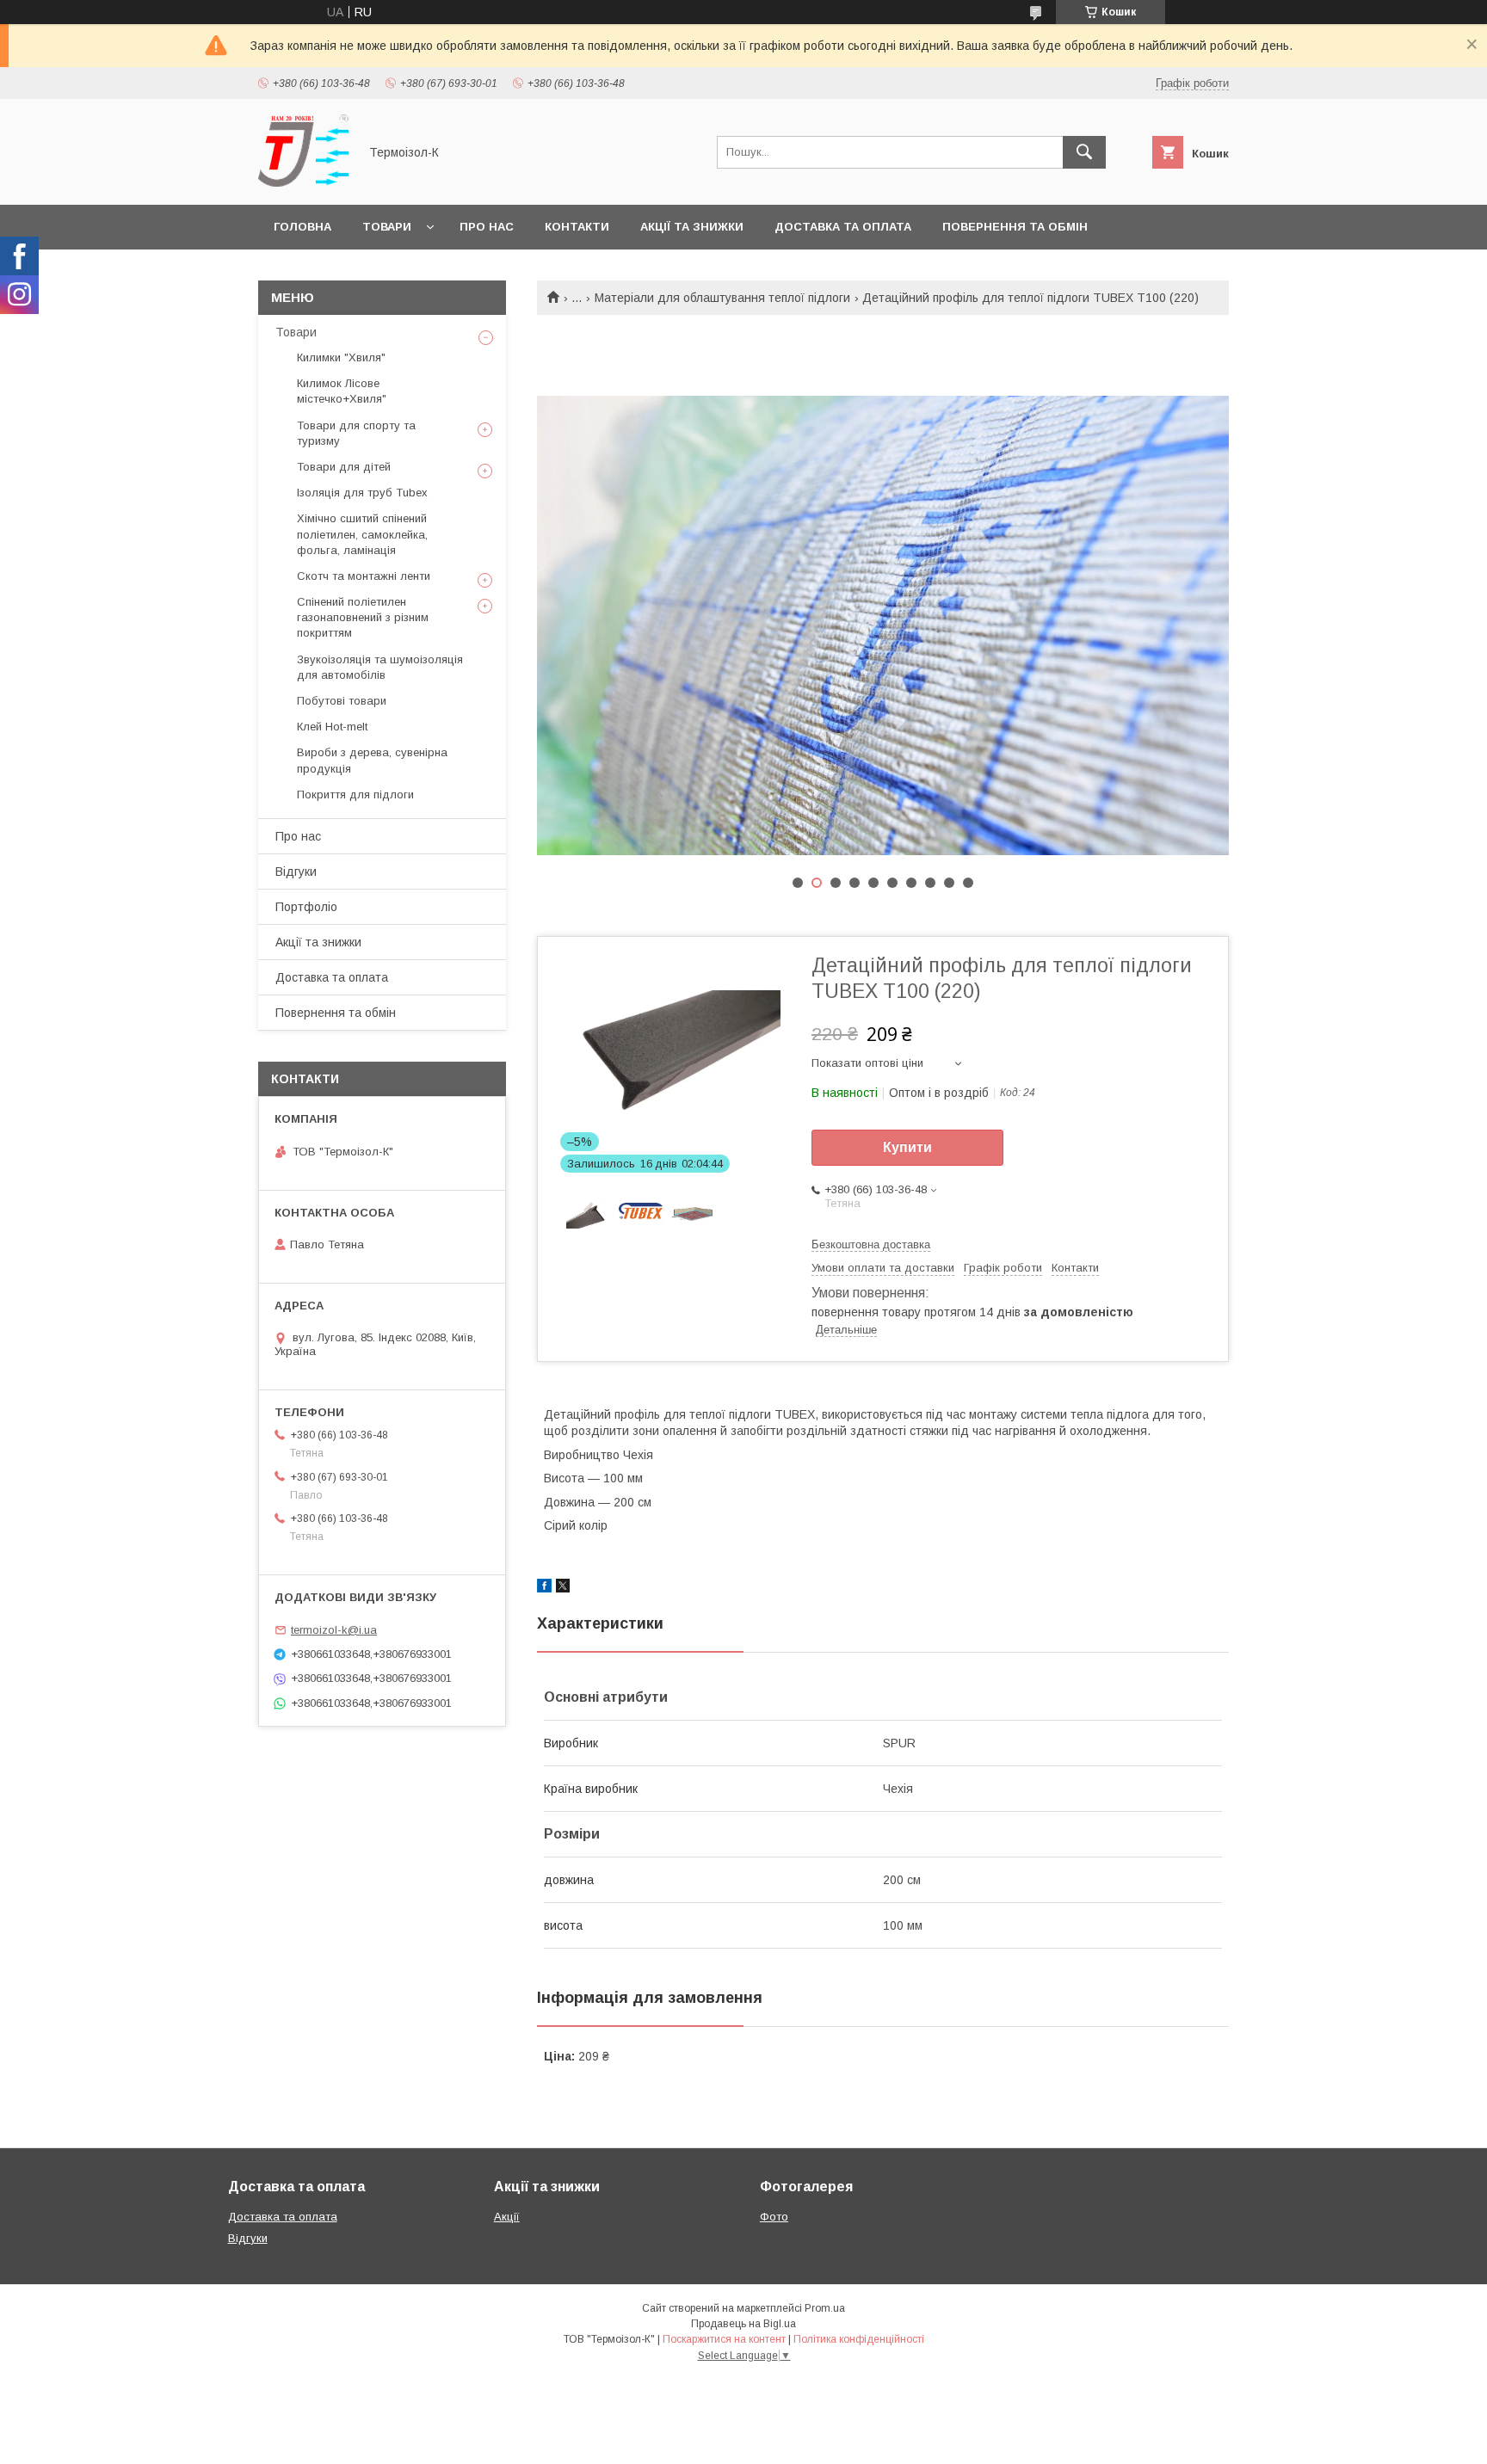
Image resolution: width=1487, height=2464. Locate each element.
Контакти (577, 227)
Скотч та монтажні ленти (364, 576)
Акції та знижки (692, 227)
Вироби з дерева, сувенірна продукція (372, 760)
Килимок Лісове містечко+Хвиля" (342, 391)
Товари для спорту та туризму (356, 433)
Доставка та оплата (843, 227)
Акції (507, 2217)
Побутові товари (342, 701)
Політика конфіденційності (859, 2339)
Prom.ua (825, 2308)
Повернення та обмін (1015, 227)
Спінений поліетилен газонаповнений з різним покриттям (363, 617)
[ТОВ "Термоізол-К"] (303, 182)
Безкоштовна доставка (871, 1244)
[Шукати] (1084, 152)
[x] (563, 1588)
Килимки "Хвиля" (341, 357)
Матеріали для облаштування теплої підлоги (722, 298)
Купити (907, 1147)
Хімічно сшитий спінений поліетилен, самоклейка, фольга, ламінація (362, 534)
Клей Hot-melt (332, 727)
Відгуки (296, 872)
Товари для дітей (344, 467)
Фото (774, 2217)
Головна (302, 227)
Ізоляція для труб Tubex (362, 493)
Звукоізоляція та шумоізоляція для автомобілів (380, 667)
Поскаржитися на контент (724, 2339)
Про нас (487, 227)
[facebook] (544, 1588)
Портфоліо (306, 907)
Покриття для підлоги (355, 795)
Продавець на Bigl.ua (743, 2324)
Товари (387, 227)
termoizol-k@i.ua (334, 1630)
